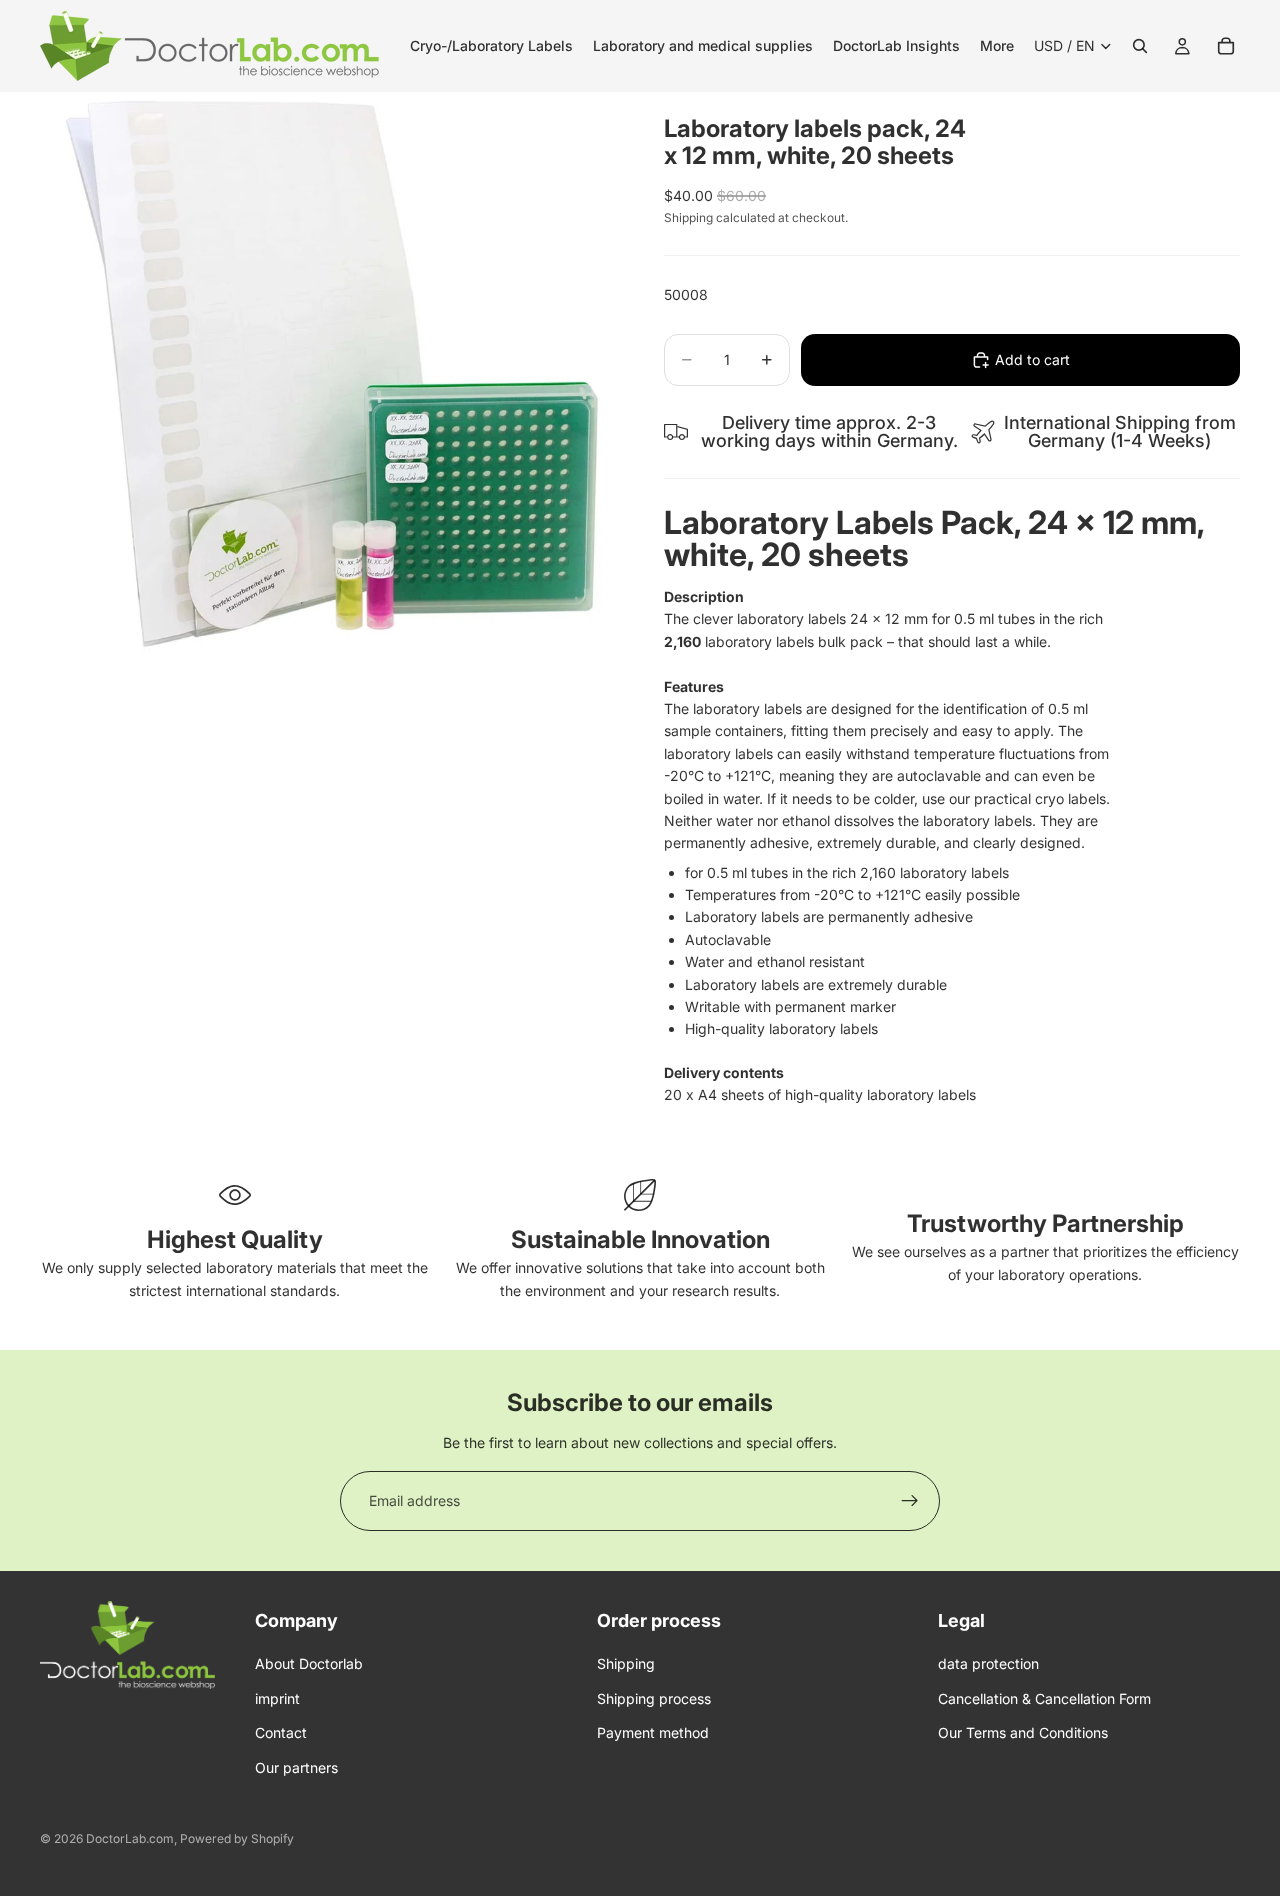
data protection (988, 1663)
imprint (277, 1698)
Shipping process (654, 1698)
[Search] (1140, 46)
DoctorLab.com (130, 1838)
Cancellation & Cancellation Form (1044, 1698)
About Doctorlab (309, 1663)
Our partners (296, 1766)
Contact (281, 1732)
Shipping (626, 1663)
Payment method (653, 1732)
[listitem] (997, 46)
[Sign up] (910, 1501)
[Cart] (1226, 46)
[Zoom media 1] (328, 380)
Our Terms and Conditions (1023, 1732)
